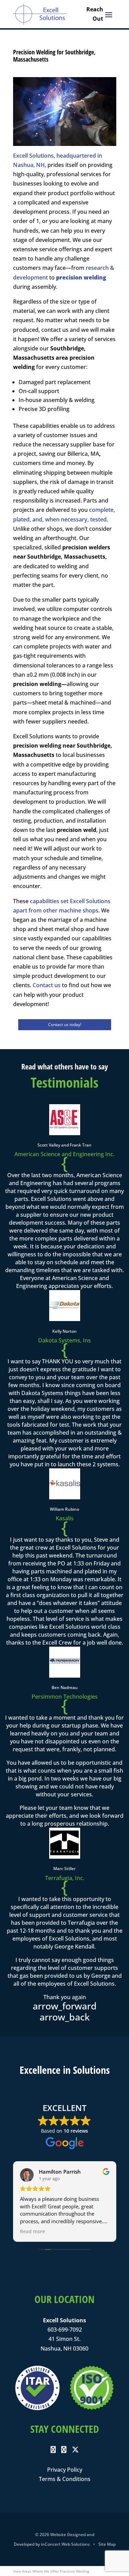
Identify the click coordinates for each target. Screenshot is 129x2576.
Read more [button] (33, 2231)
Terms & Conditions (65, 2479)
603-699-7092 (65, 2330)
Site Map (107, 2544)
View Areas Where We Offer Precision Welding (51, 2571)
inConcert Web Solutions (65, 2544)
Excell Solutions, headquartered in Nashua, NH (58, 160)
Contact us (47, 985)
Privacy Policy (65, 2470)
